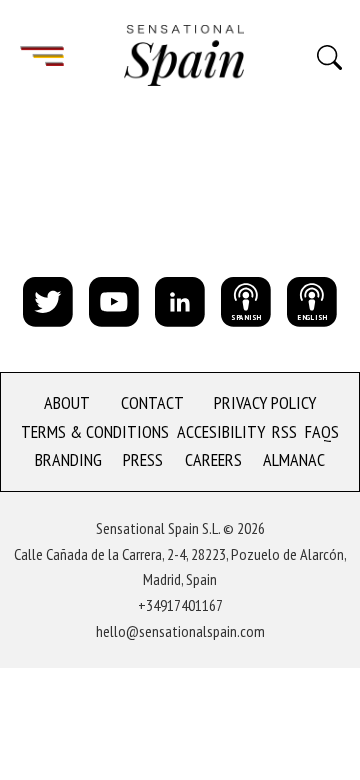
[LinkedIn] (180, 300)
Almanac (294, 459)
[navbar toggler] (42, 55)
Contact (152, 402)
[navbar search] (329, 56)
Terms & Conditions (95, 431)
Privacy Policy (265, 402)
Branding (68, 459)
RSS (284, 431)
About (67, 402)
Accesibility (221, 431)
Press (143, 459)
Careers (213, 459)
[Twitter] (48, 300)
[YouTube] (114, 300)
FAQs (322, 431)
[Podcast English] (312, 300)
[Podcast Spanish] (246, 300)
